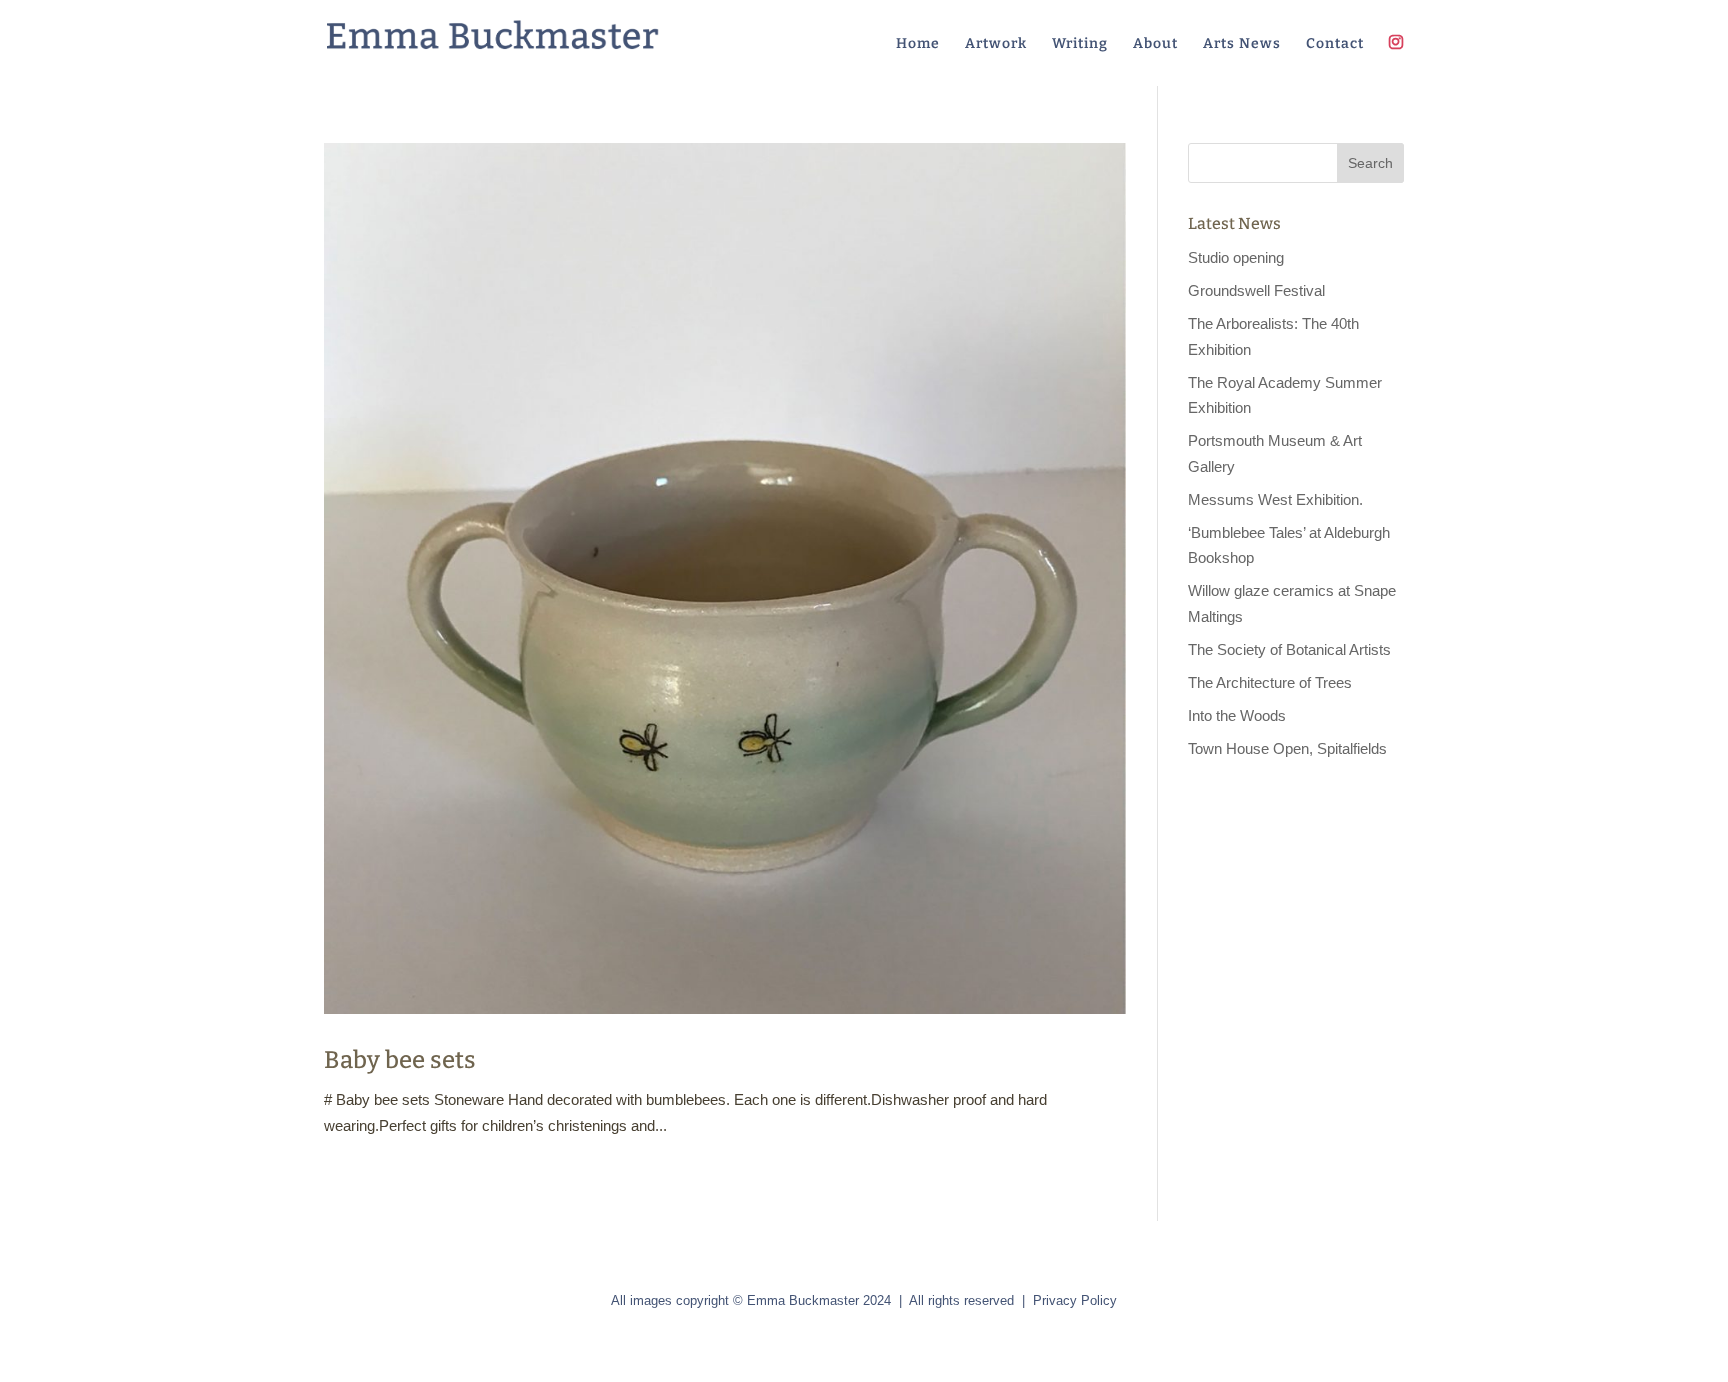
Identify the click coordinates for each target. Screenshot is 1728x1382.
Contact (1335, 44)
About (1155, 44)
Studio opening (1236, 257)
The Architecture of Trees (1270, 682)
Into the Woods (1237, 715)
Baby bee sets (400, 1060)
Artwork (996, 44)
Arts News (1242, 44)
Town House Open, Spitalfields (1287, 748)
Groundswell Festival (1256, 290)
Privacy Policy (1075, 1300)
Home (918, 44)
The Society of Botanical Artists (1289, 649)
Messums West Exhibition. (1275, 499)
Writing (1080, 44)
